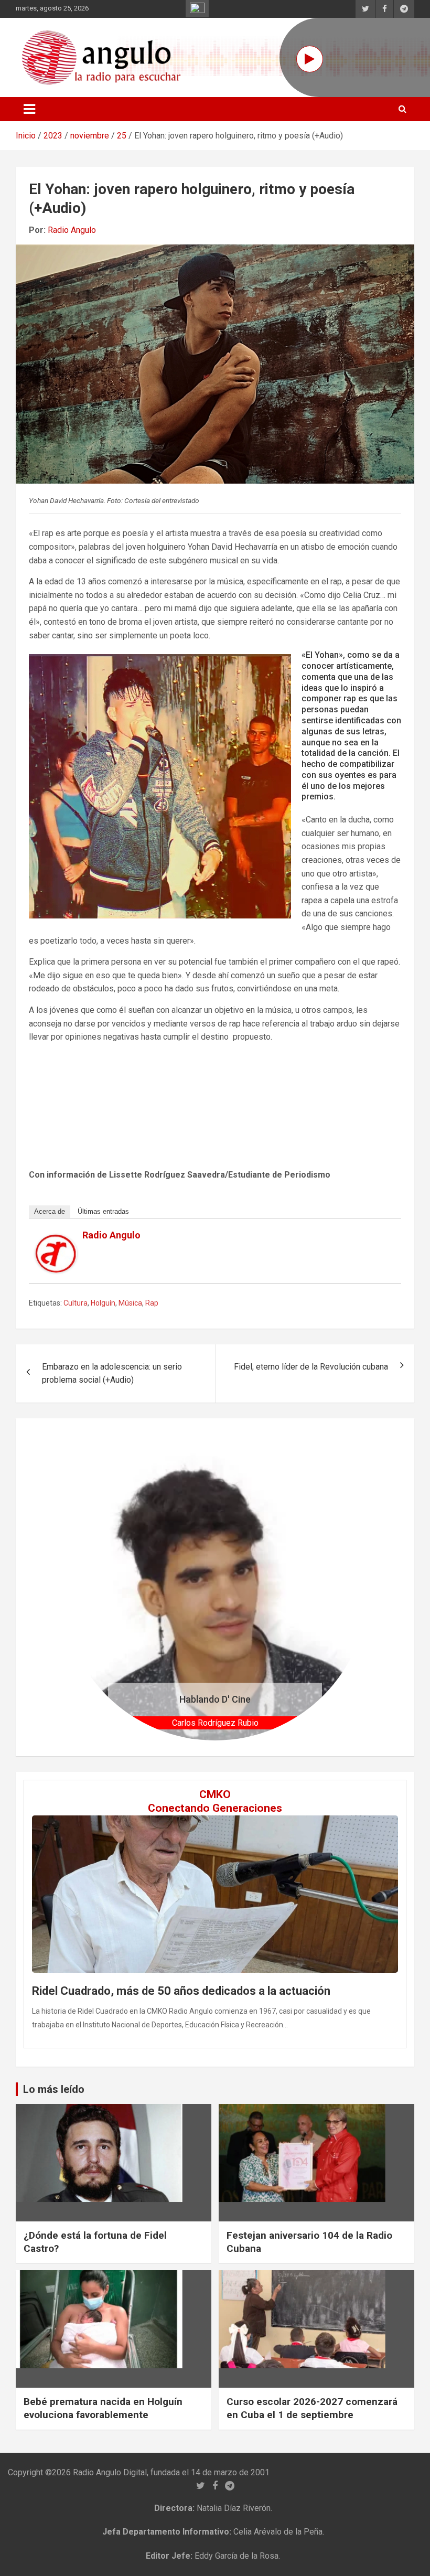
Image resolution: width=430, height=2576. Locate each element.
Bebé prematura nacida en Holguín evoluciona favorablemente (103, 2408)
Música (130, 1303)
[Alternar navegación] (29, 109)
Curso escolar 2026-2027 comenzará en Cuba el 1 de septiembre (312, 2408)
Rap (152, 1303)
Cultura (76, 1303)
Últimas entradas (103, 1211)
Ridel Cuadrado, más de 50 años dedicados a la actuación (181, 1991)
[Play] (310, 59)
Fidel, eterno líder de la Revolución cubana (311, 1367)
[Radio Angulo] (56, 1241)
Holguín (103, 1303)
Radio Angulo (72, 230)
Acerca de (50, 1211)
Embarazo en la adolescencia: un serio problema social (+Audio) (112, 1373)
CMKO (215, 1794)
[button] (85, 1588)
